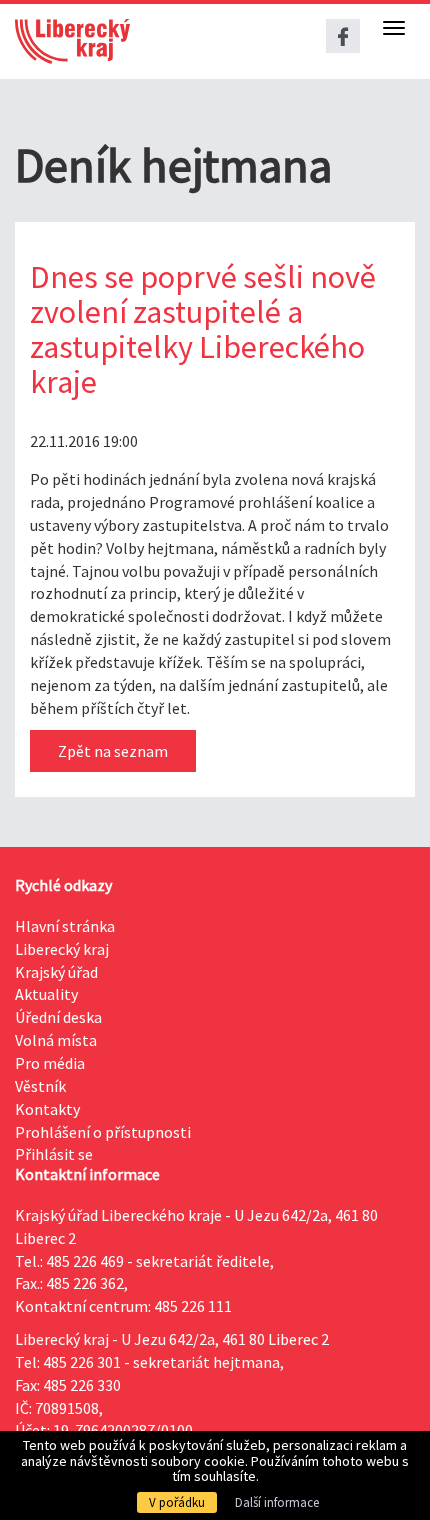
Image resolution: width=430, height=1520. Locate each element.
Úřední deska (58, 1017)
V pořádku (177, 1502)
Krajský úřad (56, 972)
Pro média (50, 1063)
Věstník (40, 1086)
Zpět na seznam (113, 751)
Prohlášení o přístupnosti (103, 1132)
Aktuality (46, 994)
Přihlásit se (54, 1154)
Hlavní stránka (65, 926)
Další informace (277, 1502)
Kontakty (47, 1109)
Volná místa (56, 1040)
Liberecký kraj (62, 949)
